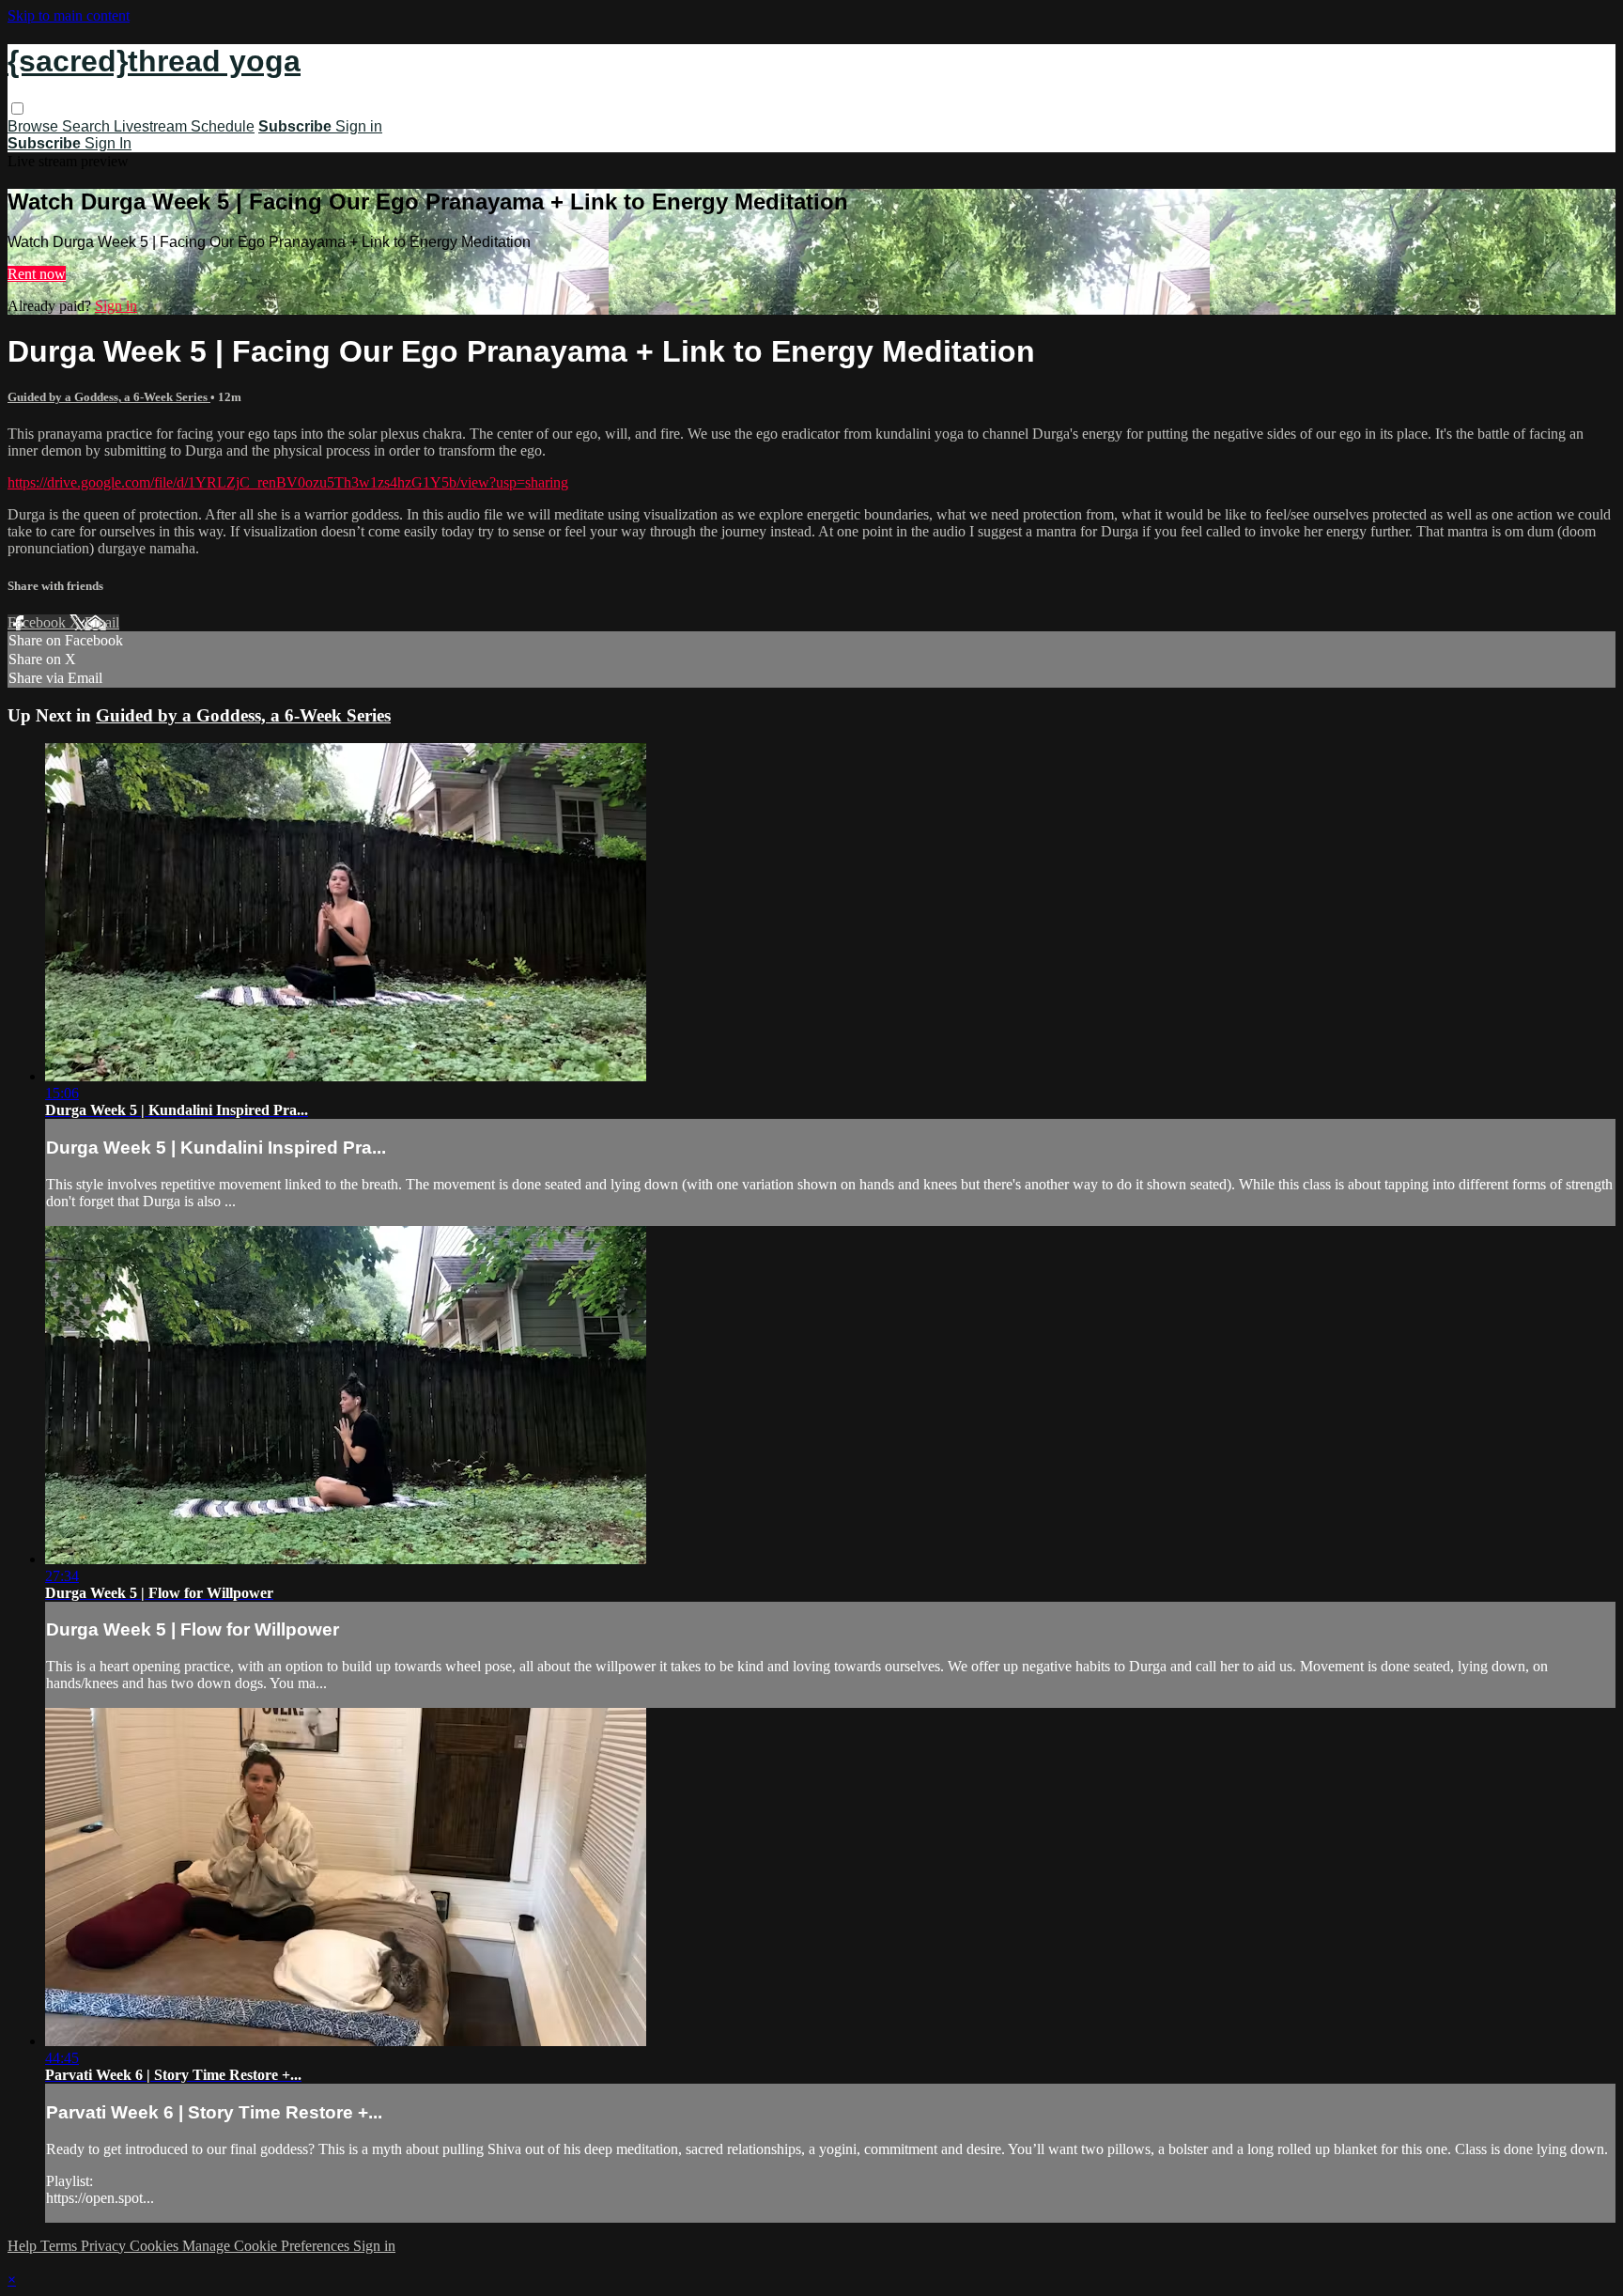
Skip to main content (69, 16)
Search (88, 126)
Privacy (105, 2246)
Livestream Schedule (184, 126)
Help (24, 2246)
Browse (35, 126)
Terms (61, 2246)
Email (102, 622)
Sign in (359, 126)
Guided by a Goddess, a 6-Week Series (109, 397)
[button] (17, 109)
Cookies (156, 2246)
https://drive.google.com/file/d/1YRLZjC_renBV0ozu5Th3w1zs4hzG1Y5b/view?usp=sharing (288, 482)
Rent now (37, 274)
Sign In (108, 143)
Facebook (39, 622)
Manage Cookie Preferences (268, 2246)
